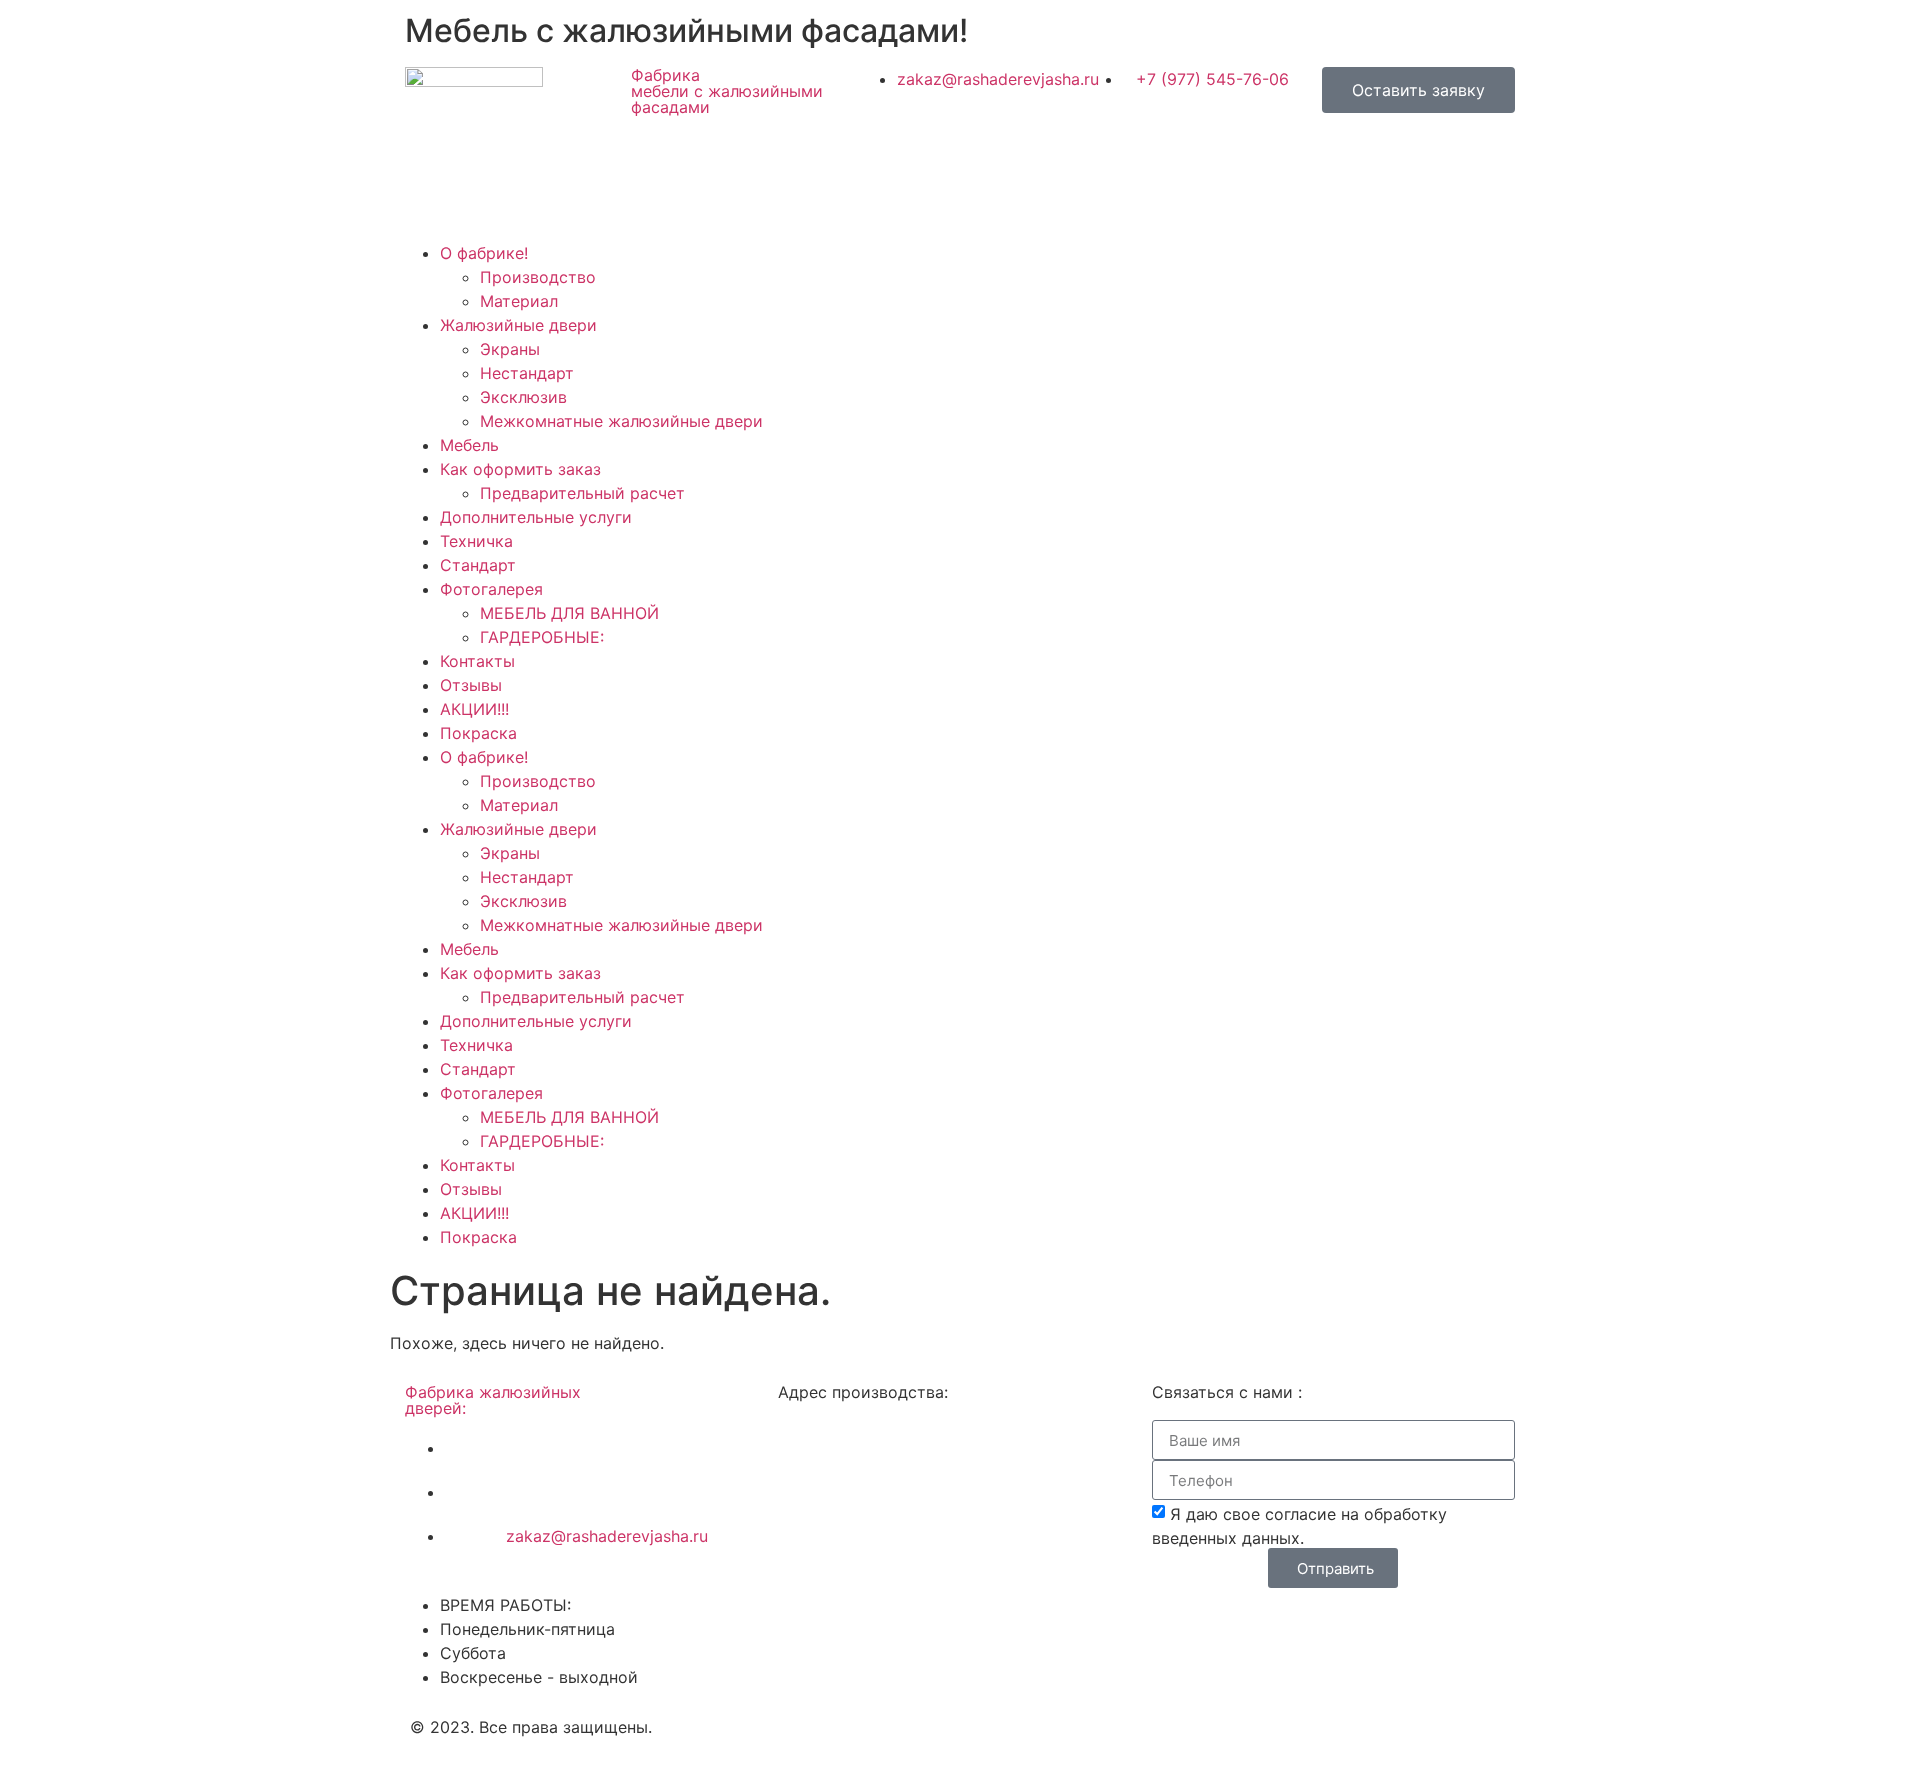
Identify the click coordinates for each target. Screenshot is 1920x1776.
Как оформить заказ (520, 469)
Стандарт (478, 565)
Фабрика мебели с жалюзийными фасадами (727, 91)
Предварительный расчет (582, 493)
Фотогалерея (491, 589)
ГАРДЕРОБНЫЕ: (542, 637)
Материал (519, 301)
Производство (538, 277)
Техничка (476, 541)
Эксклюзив (523, 397)
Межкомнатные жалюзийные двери (621, 421)
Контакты (477, 661)
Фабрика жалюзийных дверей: (493, 1400)
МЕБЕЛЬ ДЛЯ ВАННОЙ (569, 613)
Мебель (469, 445)
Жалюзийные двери (518, 325)
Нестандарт (527, 373)
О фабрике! (484, 253)
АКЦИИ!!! (474, 709)
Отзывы (471, 685)
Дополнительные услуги (536, 517)
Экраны (510, 349)
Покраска (478, 733)
